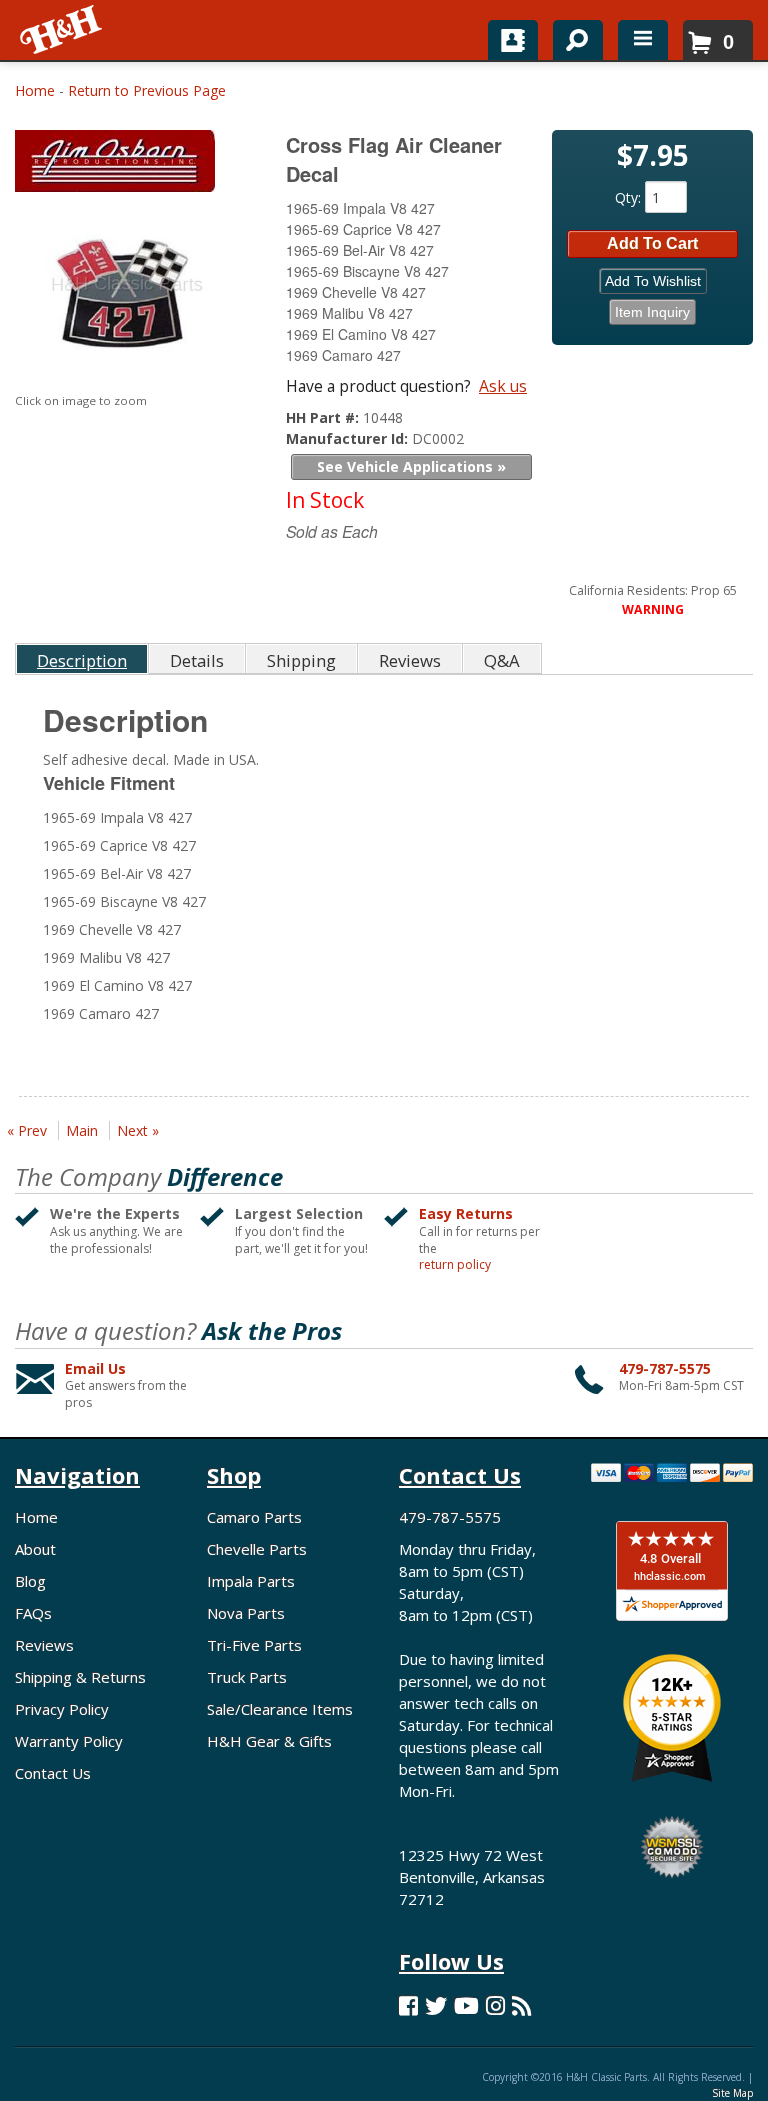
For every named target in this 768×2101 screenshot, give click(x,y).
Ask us (503, 386)
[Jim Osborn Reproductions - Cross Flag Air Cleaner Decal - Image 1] (125, 294)
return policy (455, 1265)
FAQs (33, 1613)
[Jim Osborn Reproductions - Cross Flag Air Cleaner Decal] (128, 165)
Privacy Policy (62, 1709)
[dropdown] (643, 40)
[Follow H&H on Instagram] (495, 2005)
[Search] (570, 36)
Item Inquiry (652, 312)
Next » (138, 1130)
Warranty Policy (69, 1741)
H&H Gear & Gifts (269, 1741)
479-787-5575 (665, 1368)
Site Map (732, 2093)
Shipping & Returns (80, 1677)
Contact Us (53, 1773)
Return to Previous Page (147, 90)
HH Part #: (324, 417)
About (35, 1549)
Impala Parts (251, 1581)
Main (82, 1130)
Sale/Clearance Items (280, 1709)
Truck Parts (247, 1677)
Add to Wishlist (653, 281)
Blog (30, 1581)
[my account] (513, 40)
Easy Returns (466, 1213)
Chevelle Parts (257, 1549)
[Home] (62, 30)
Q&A (502, 660)
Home (35, 90)
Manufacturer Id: (349, 438)
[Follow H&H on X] (436, 2005)
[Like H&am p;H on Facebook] (408, 2005)
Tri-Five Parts (254, 1645)
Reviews (44, 1645)
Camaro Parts (254, 1517)
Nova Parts (246, 1613)
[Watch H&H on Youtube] (466, 2005)
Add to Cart (652, 243)
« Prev (27, 1130)
